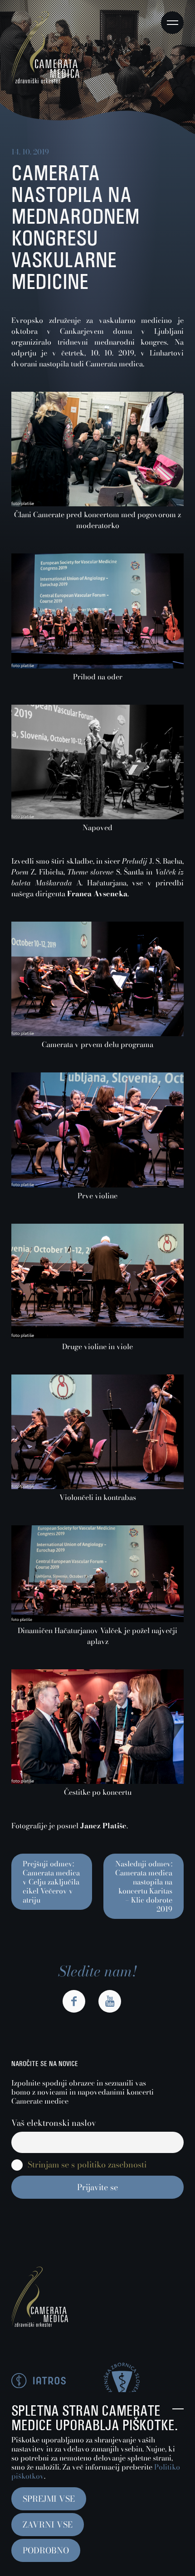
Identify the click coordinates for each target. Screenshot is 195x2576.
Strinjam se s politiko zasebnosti (87, 2165)
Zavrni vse (48, 2525)
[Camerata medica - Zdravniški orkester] (45, 81)
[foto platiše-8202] (97, 1185)
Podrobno (46, 2550)
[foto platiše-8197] (97, 1620)
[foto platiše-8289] (97, 1781)
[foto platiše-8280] (97, 1033)
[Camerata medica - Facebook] (74, 2001)
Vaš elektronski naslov (54, 2123)
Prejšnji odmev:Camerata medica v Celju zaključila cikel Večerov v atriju (51, 1882)
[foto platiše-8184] (97, 504)
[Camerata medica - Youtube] (110, 2001)
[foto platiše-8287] (97, 817)
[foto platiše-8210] (97, 666)
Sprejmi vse (49, 2499)
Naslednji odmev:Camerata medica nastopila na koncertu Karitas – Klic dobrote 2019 (144, 1886)
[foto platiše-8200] (97, 1486)
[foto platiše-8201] (97, 1336)
